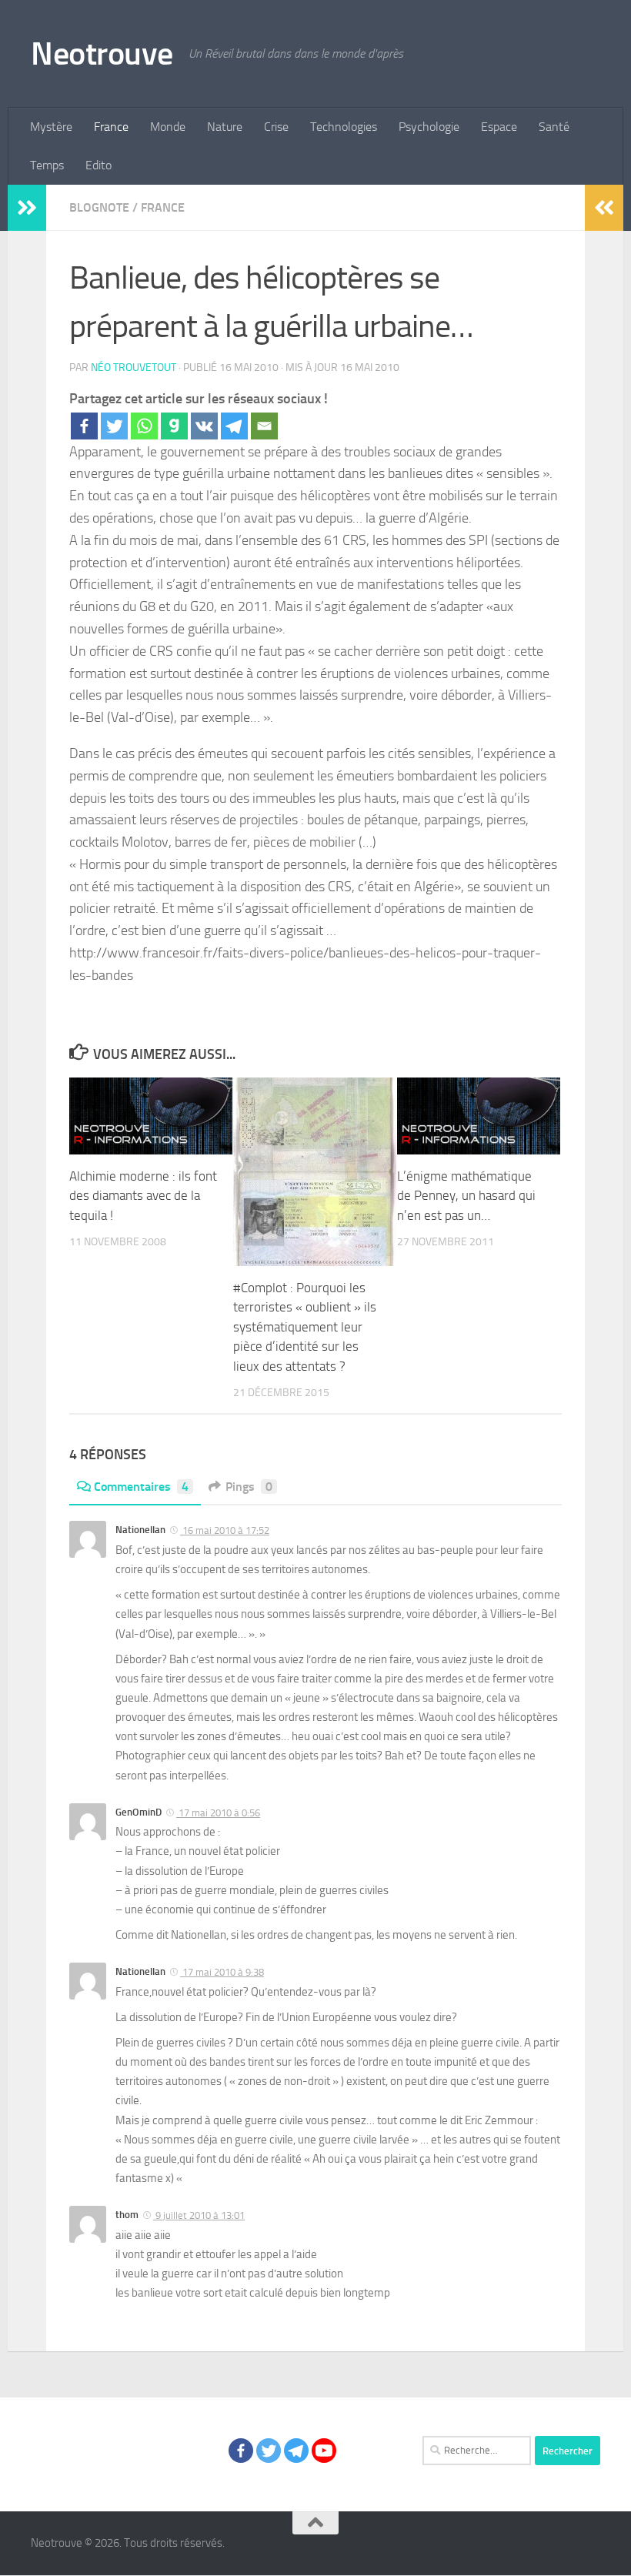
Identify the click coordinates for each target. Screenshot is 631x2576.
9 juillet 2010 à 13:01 (199, 2215)
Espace (499, 127)
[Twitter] (114, 426)
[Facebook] (84, 426)
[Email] (264, 426)
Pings (249, 1487)
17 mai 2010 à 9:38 (222, 1972)
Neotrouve (102, 54)
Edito (98, 165)
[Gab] (174, 426)
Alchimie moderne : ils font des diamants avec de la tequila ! (143, 1196)
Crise (276, 127)
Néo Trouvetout (134, 368)
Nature (225, 127)
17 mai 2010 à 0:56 (218, 1813)
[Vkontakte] (204, 426)
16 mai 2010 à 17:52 (225, 1530)
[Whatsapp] (144, 426)
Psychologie (429, 127)
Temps (47, 165)
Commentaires (141, 1487)
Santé (554, 127)
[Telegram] (234, 426)
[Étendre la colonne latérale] (27, 208)
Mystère (51, 127)
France (111, 127)
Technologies (344, 127)
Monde (168, 127)
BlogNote (99, 207)
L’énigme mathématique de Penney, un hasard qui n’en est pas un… (466, 1196)
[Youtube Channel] (324, 2451)
